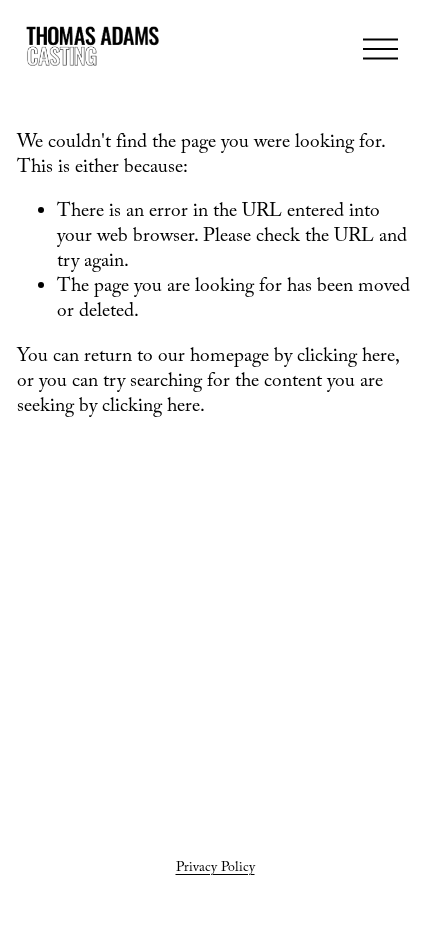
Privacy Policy (215, 869)
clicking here (346, 358)
